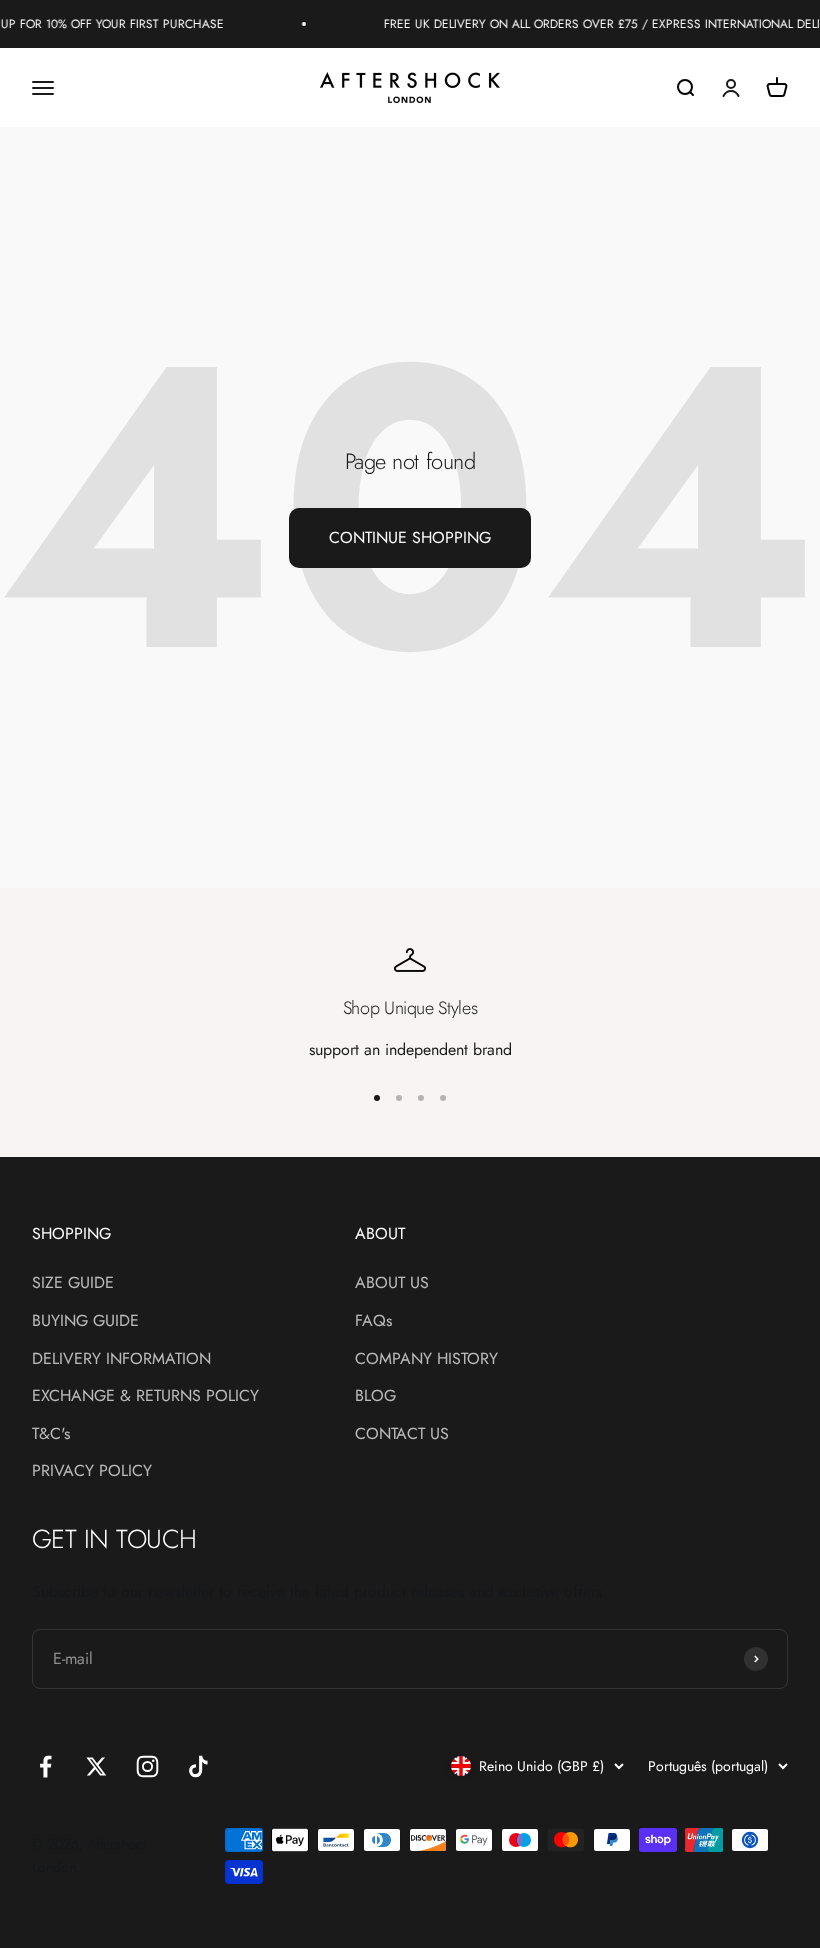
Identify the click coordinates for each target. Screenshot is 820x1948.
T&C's (51, 1433)
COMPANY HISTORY (426, 1358)
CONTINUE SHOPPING (410, 537)
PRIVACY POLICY (92, 1470)
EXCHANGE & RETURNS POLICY (145, 1395)
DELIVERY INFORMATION (121, 1358)
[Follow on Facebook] (45, 1766)
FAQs (373, 1320)
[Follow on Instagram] (147, 1766)
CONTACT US (402, 1433)
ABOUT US (392, 1282)
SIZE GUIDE (73, 1282)
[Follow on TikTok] (198, 1766)
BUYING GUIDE (85, 1320)
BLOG (375, 1395)
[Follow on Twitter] (96, 1766)
